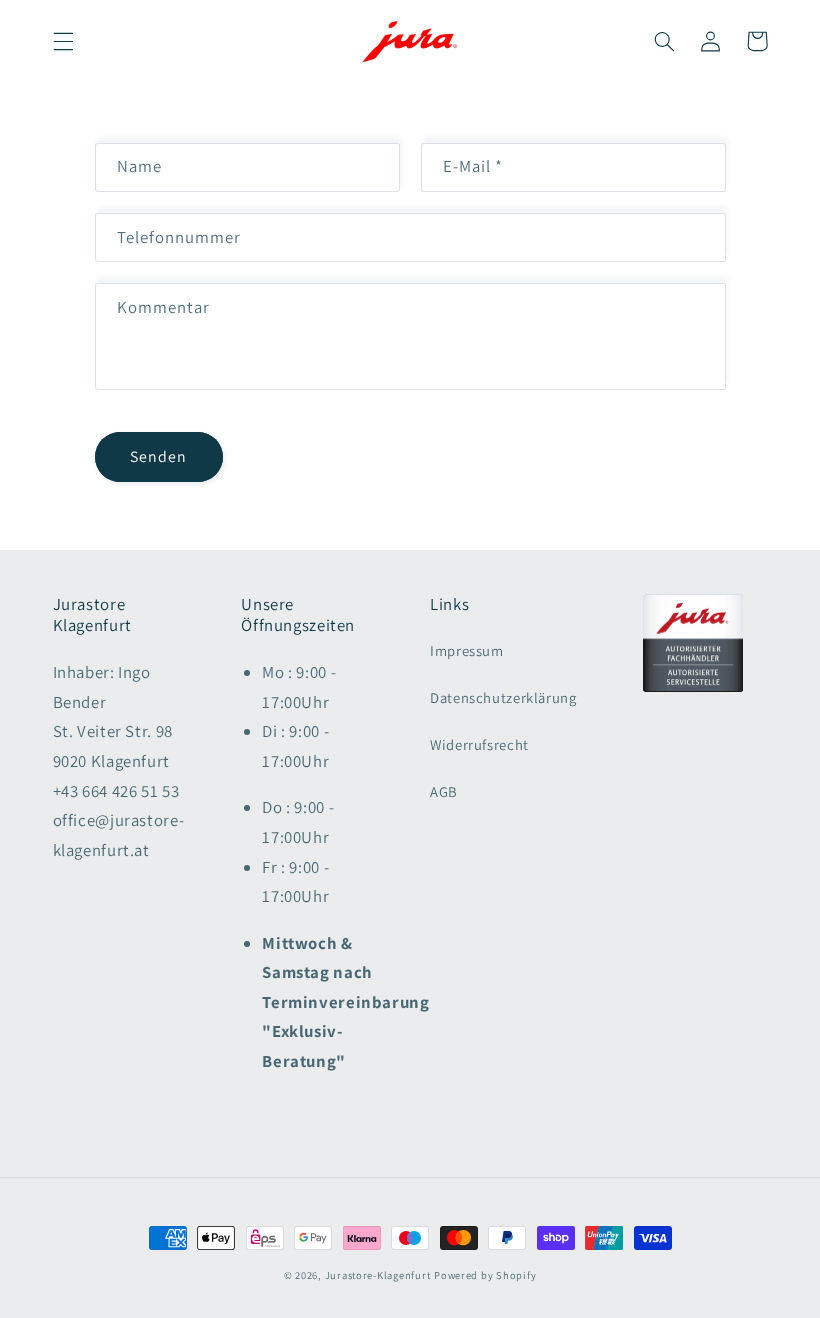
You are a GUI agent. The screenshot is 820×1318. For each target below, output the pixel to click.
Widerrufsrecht (479, 744)
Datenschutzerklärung (503, 697)
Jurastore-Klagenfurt (378, 1275)
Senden (158, 456)
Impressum (467, 650)
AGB (444, 791)
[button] (63, 41)
